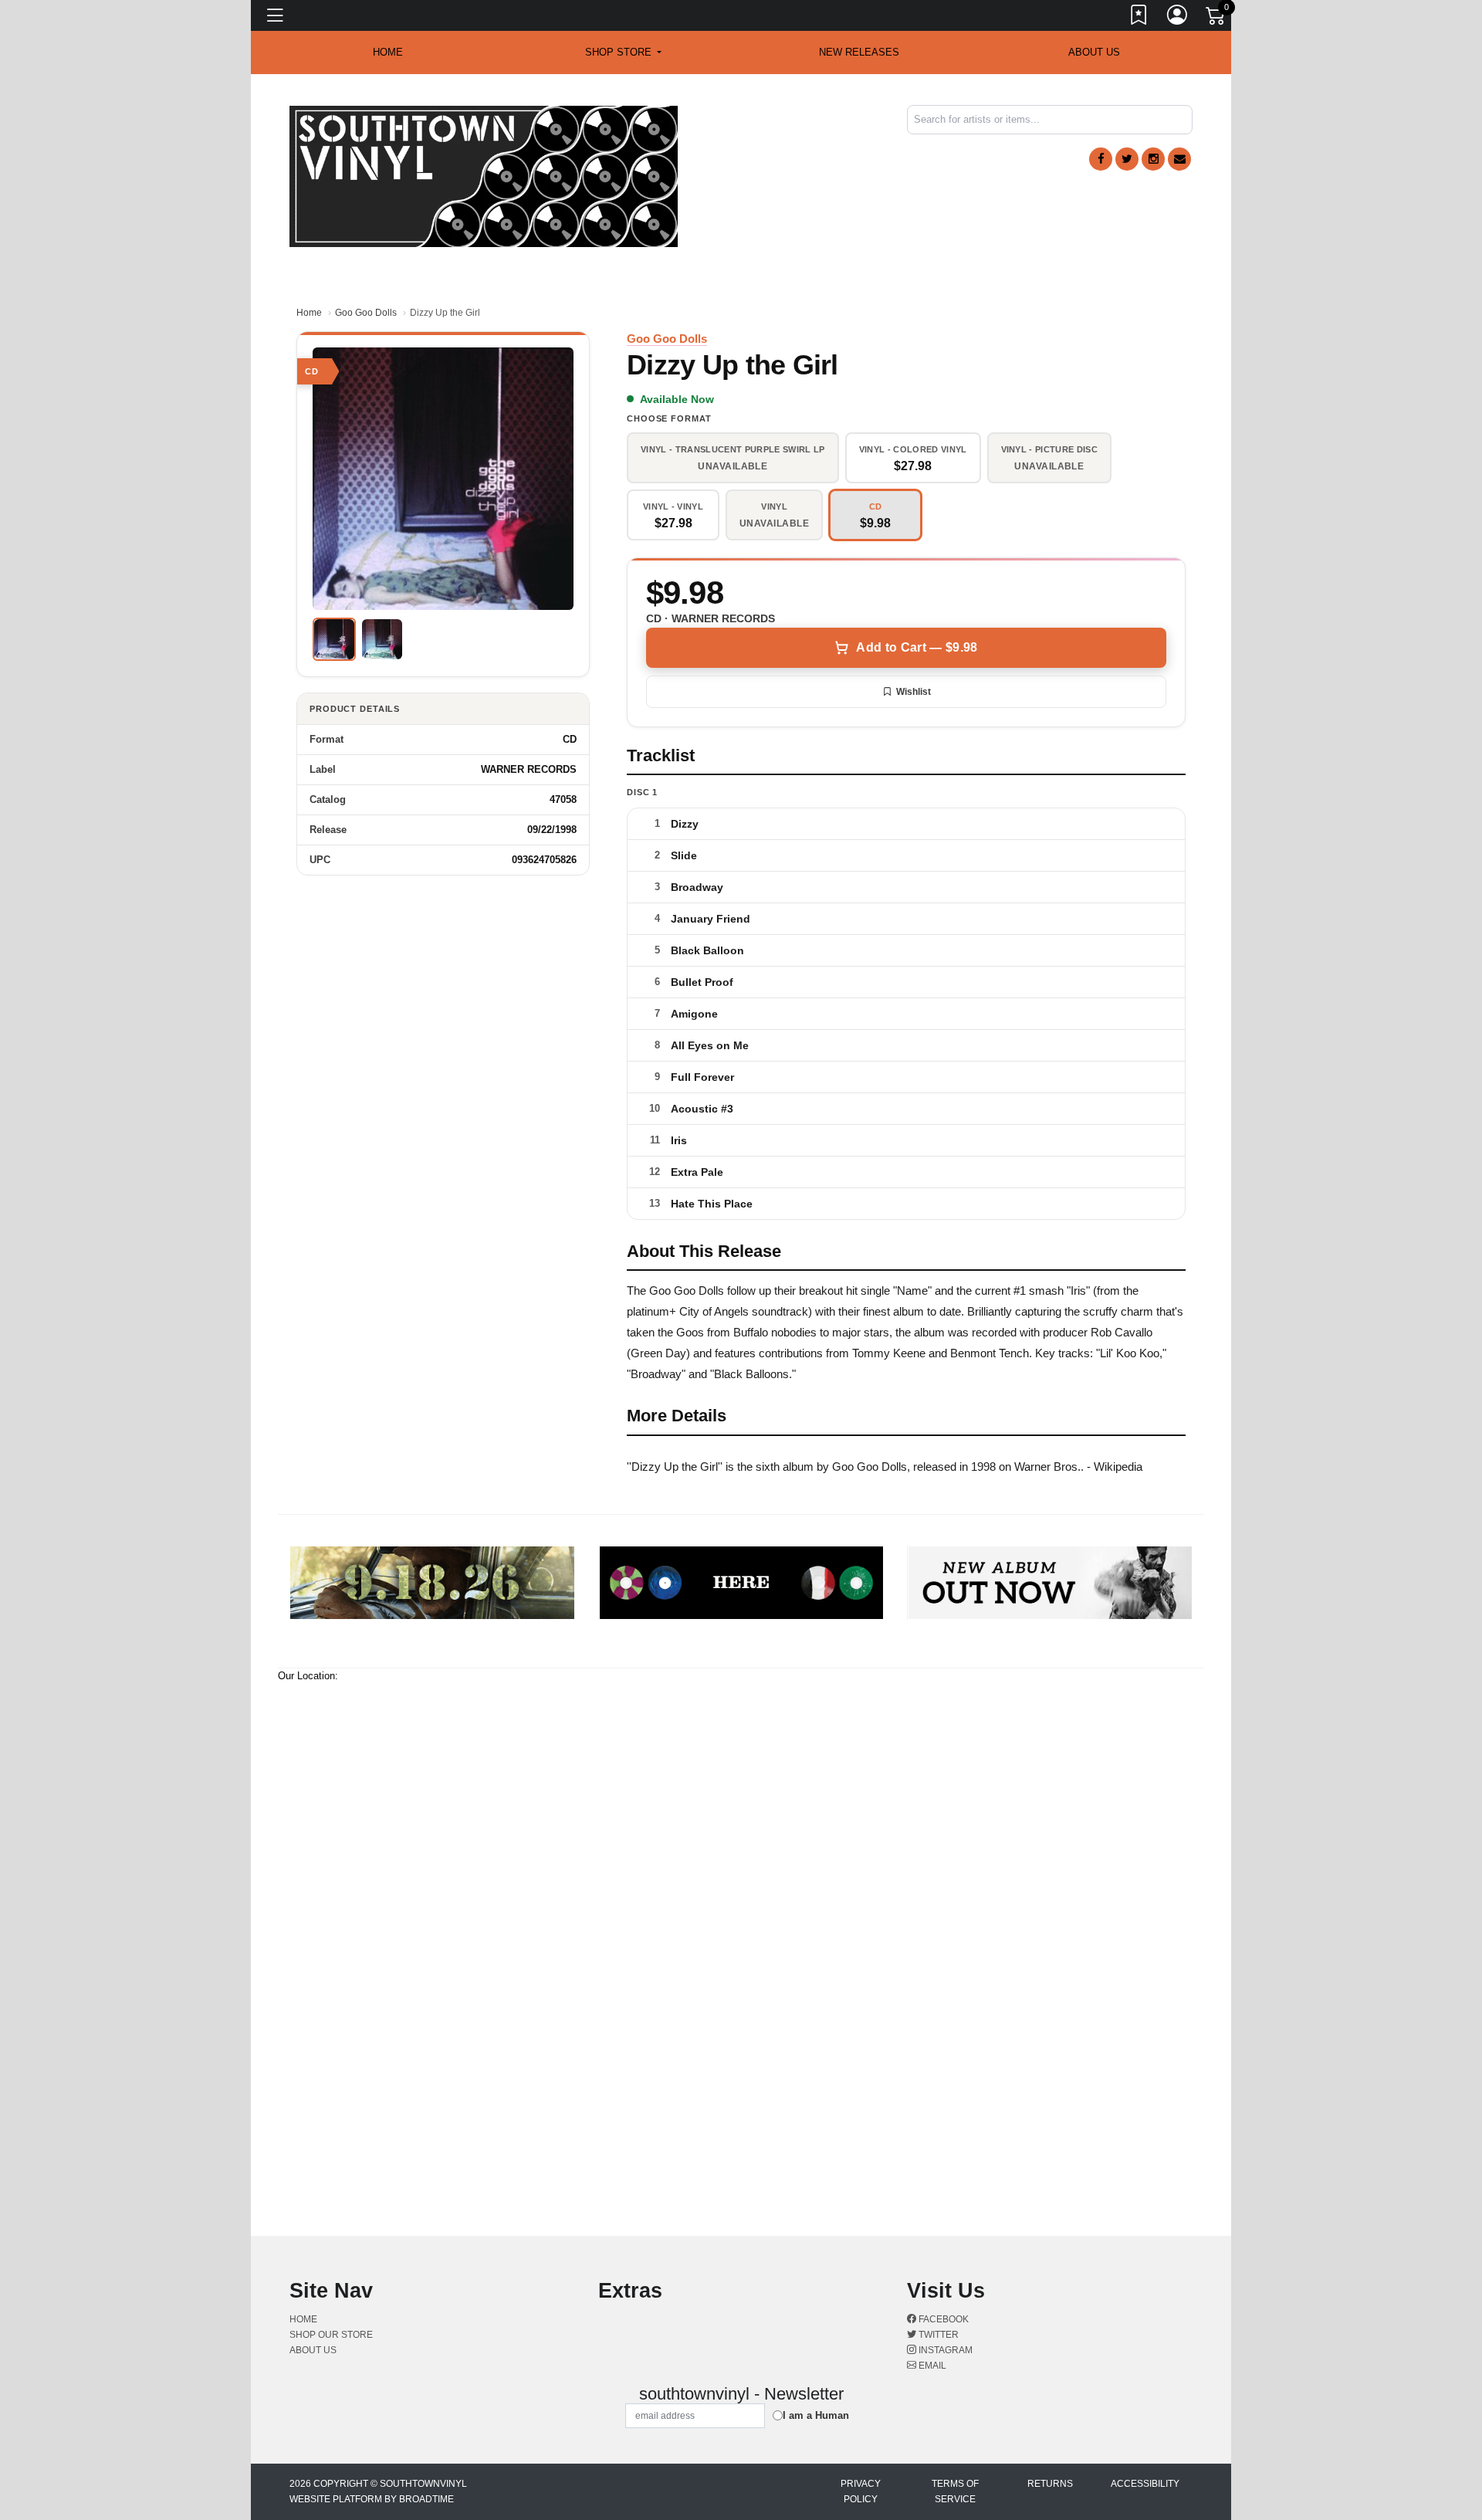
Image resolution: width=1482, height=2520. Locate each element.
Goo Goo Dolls (366, 313)
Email (931, 2366)
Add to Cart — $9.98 (917, 647)
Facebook (942, 2319)
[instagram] (1153, 159)
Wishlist (914, 692)
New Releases (859, 52)
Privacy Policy (861, 2491)
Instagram (944, 2350)
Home (309, 313)
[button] (623, 52)
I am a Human (816, 2415)
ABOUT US (1094, 52)
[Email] (1179, 159)
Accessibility (1145, 2484)
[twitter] (1127, 159)
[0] (1216, 19)
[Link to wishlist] (1139, 18)
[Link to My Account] (1178, 18)
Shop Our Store (331, 2335)
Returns (1050, 2484)
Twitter (937, 2335)
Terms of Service (955, 2491)
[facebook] (1101, 159)
